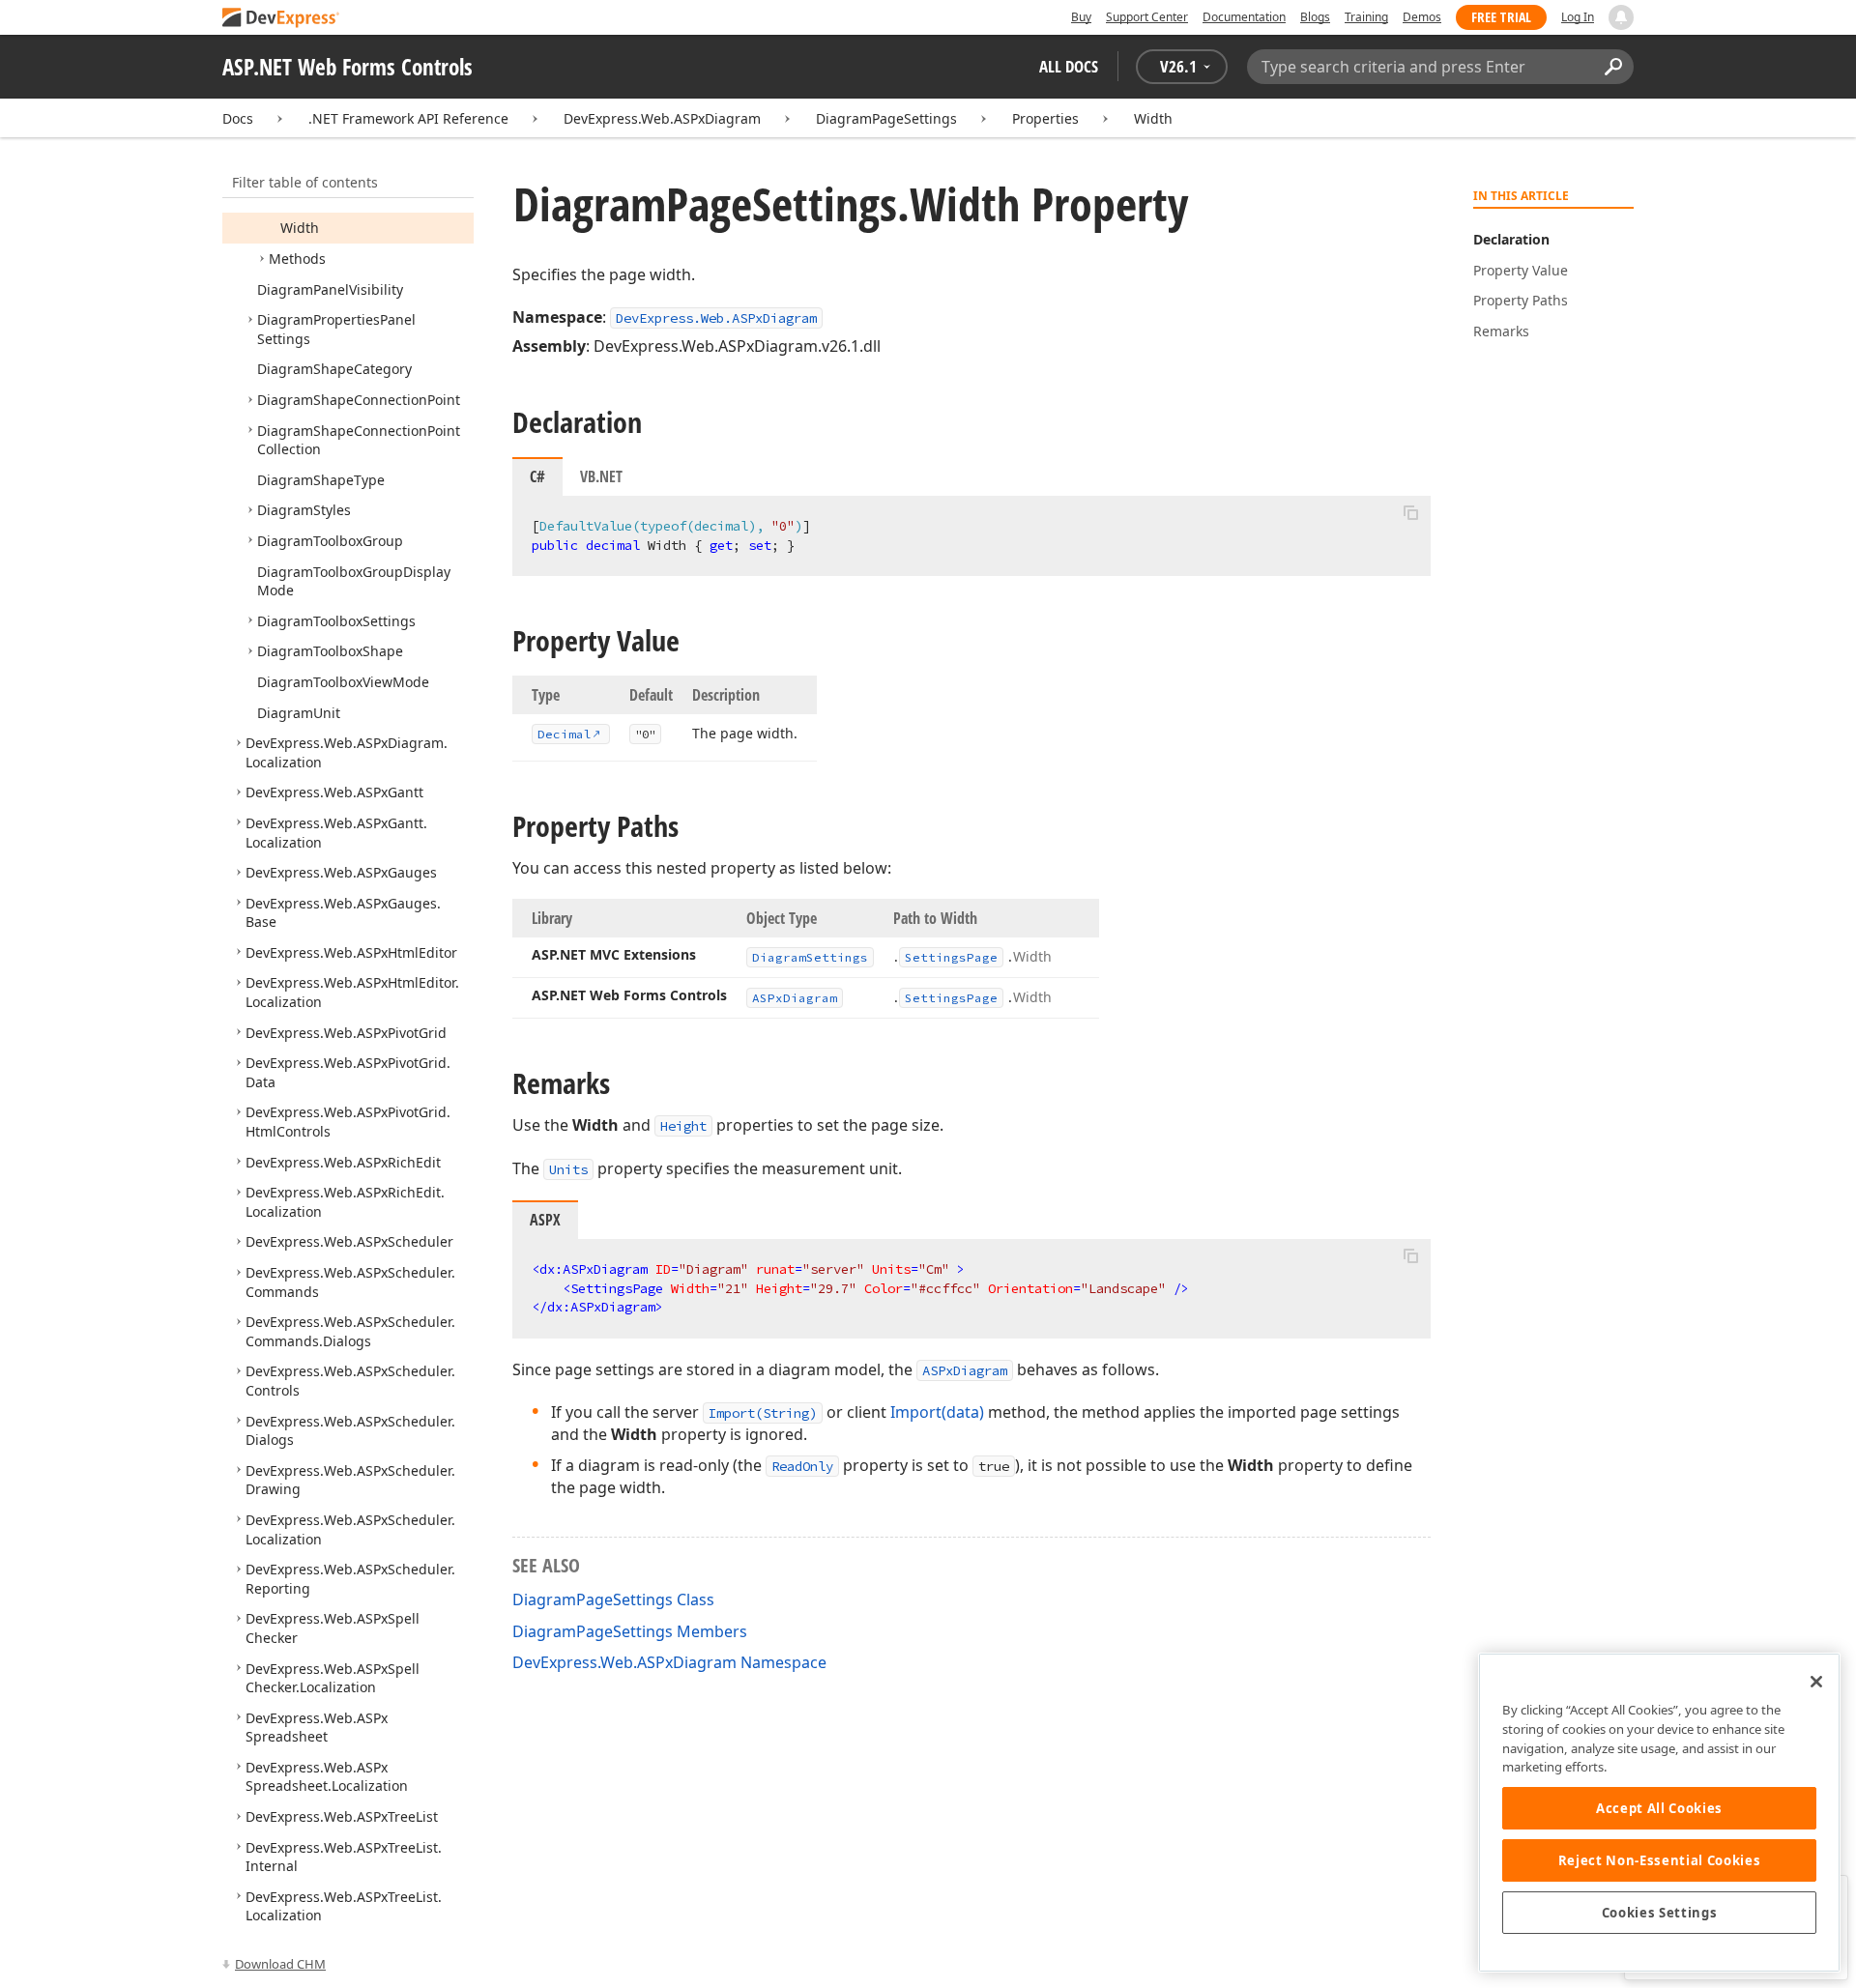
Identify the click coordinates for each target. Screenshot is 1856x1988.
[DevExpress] (281, 19)
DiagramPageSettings (886, 118)
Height (683, 1126)
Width (1153, 118)
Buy (1081, 17)
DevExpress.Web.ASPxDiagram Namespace (669, 1662)
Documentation (1244, 17)
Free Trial (1501, 17)
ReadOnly (802, 1466)
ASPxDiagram (965, 1370)
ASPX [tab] (545, 1220)
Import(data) (937, 1412)
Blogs (1315, 17)
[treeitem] (300, 228)
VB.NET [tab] (601, 476)
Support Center (1147, 17)
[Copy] (1410, 512)
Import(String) (763, 1413)
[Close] (1816, 1682)
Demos (1422, 17)
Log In (1578, 17)
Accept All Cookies (1659, 1808)
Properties (1045, 118)
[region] (1659, 1813)
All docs (1069, 66)
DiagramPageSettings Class (613, 1599)
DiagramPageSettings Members (630, 1631)
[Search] (1613, 67)
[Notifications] (1621, 17)
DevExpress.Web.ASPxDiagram (662, 118)
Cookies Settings (1660, 1913)
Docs (238, 118)
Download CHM (280, 1964)
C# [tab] (537, 476)
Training (1366, 17)
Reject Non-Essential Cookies (1659, 1860)
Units (568, 1169)
